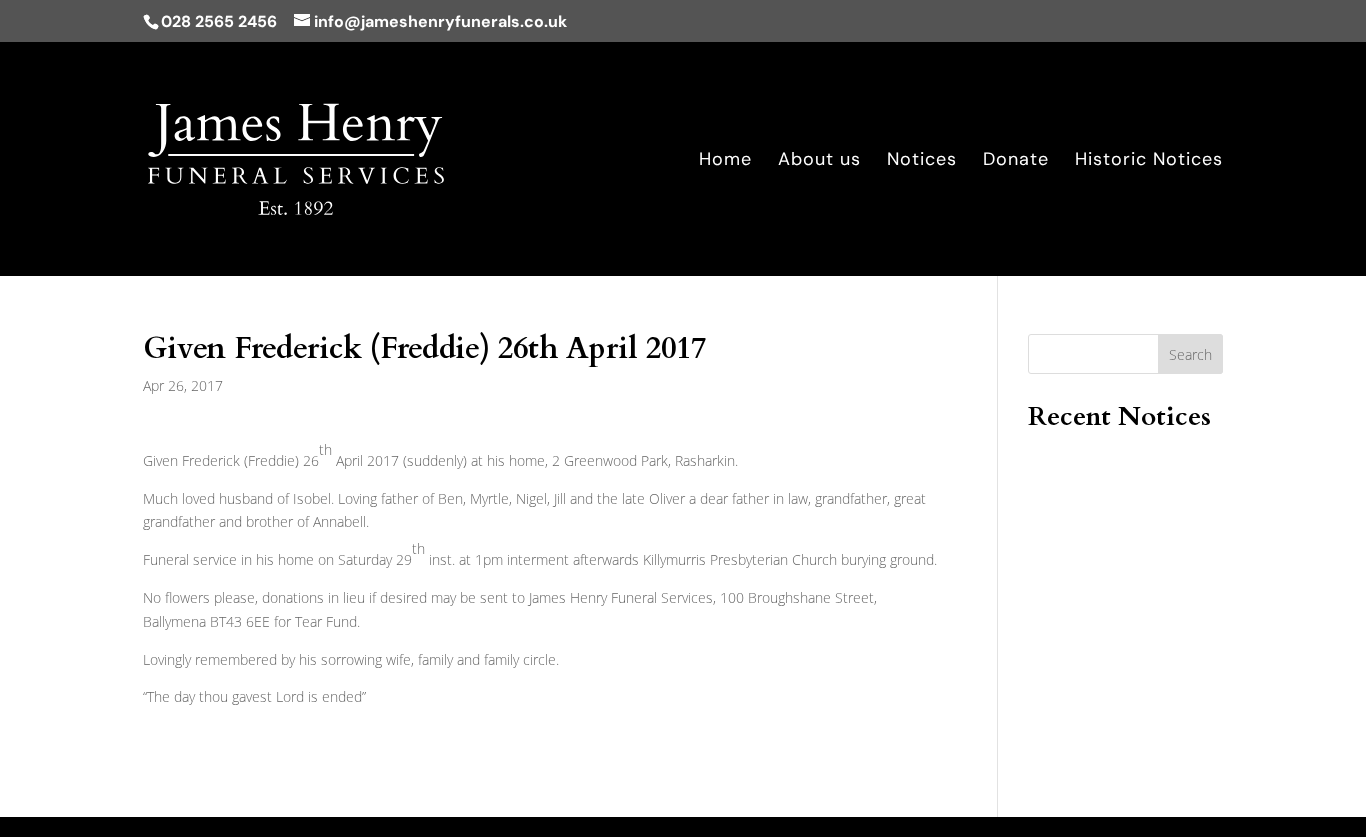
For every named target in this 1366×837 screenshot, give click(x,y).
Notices (922, 161)
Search (1190, 354)
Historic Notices (1149, 161)
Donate (1016, 161)
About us (819, 161)
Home (725, 161)
